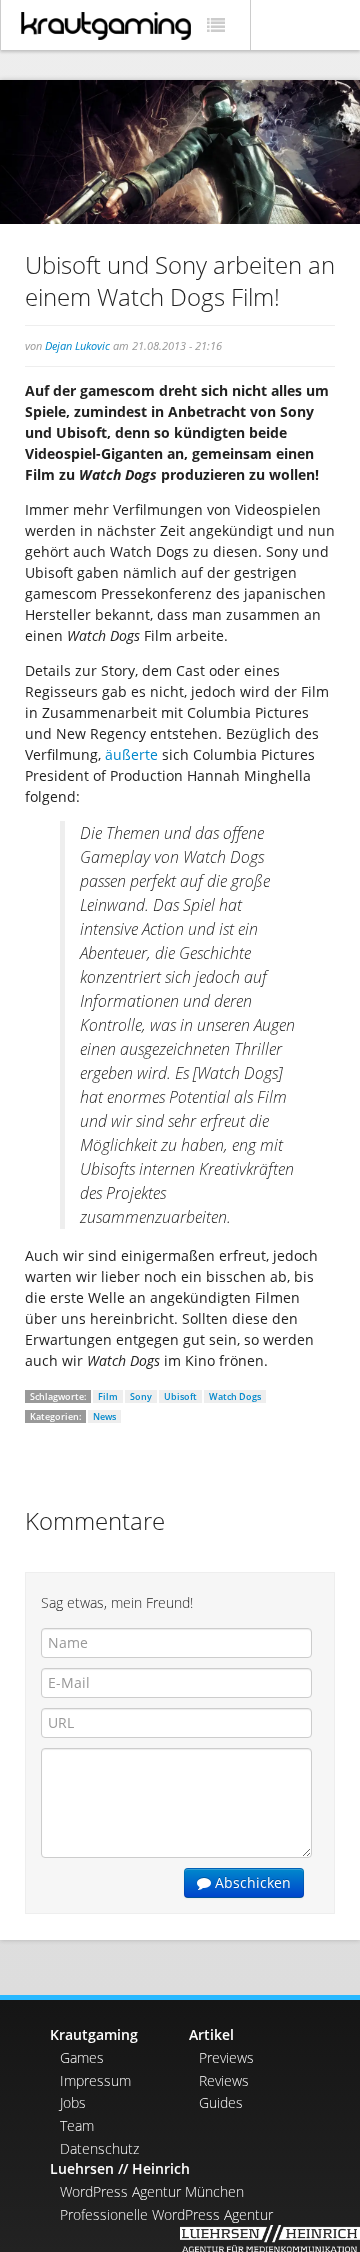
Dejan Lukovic (77, 345)
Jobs (73, 2102)
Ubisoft (180, 1396)
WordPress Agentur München (152, 2191)
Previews (226, 2057)
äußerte (131, 754)
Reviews (224, 2080)
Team (77, 2125)
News (104, 1416)
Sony (141, 1396)
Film (108, 1396)
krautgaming (106, 26)
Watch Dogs (235, 1396)
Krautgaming (94, 2034)
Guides (221, 2102)
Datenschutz (99, 2148)
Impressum (95, 2080)
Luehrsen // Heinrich (120, 2168)
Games (82, 2057)
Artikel (211, 2034)
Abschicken (251, 1882)
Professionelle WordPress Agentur (166, 2214)
